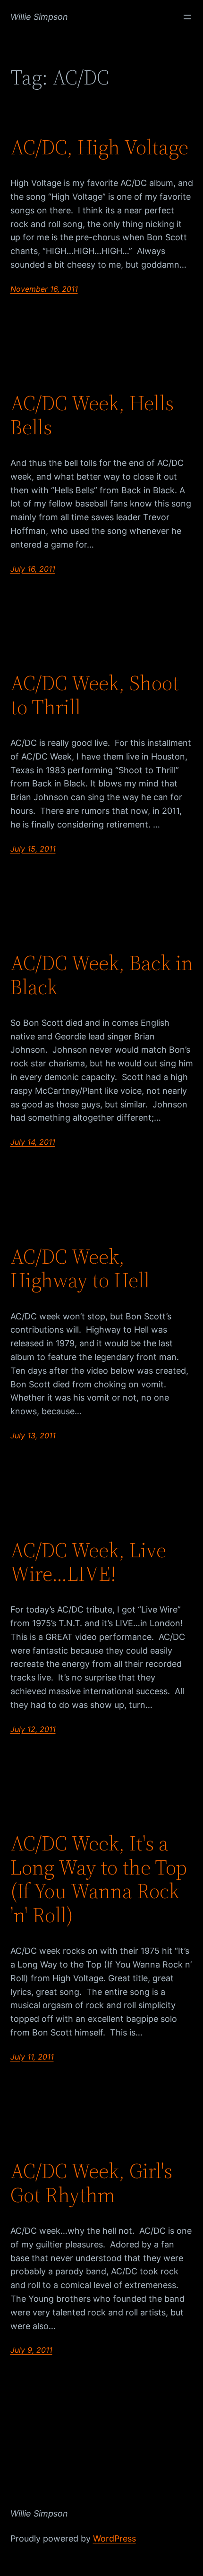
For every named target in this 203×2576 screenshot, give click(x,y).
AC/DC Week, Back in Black (102, 975)
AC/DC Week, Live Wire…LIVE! (88, 1562)
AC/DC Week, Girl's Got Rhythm (91, 2183)
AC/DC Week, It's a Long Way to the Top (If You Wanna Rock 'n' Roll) (99, 1879)
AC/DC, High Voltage (99, 148)
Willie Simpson (39, 17)
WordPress (114, 2538)
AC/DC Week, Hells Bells (92, 415)
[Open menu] (187, 17)
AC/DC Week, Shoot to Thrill (95, 695)
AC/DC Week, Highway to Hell (80, 1269)
